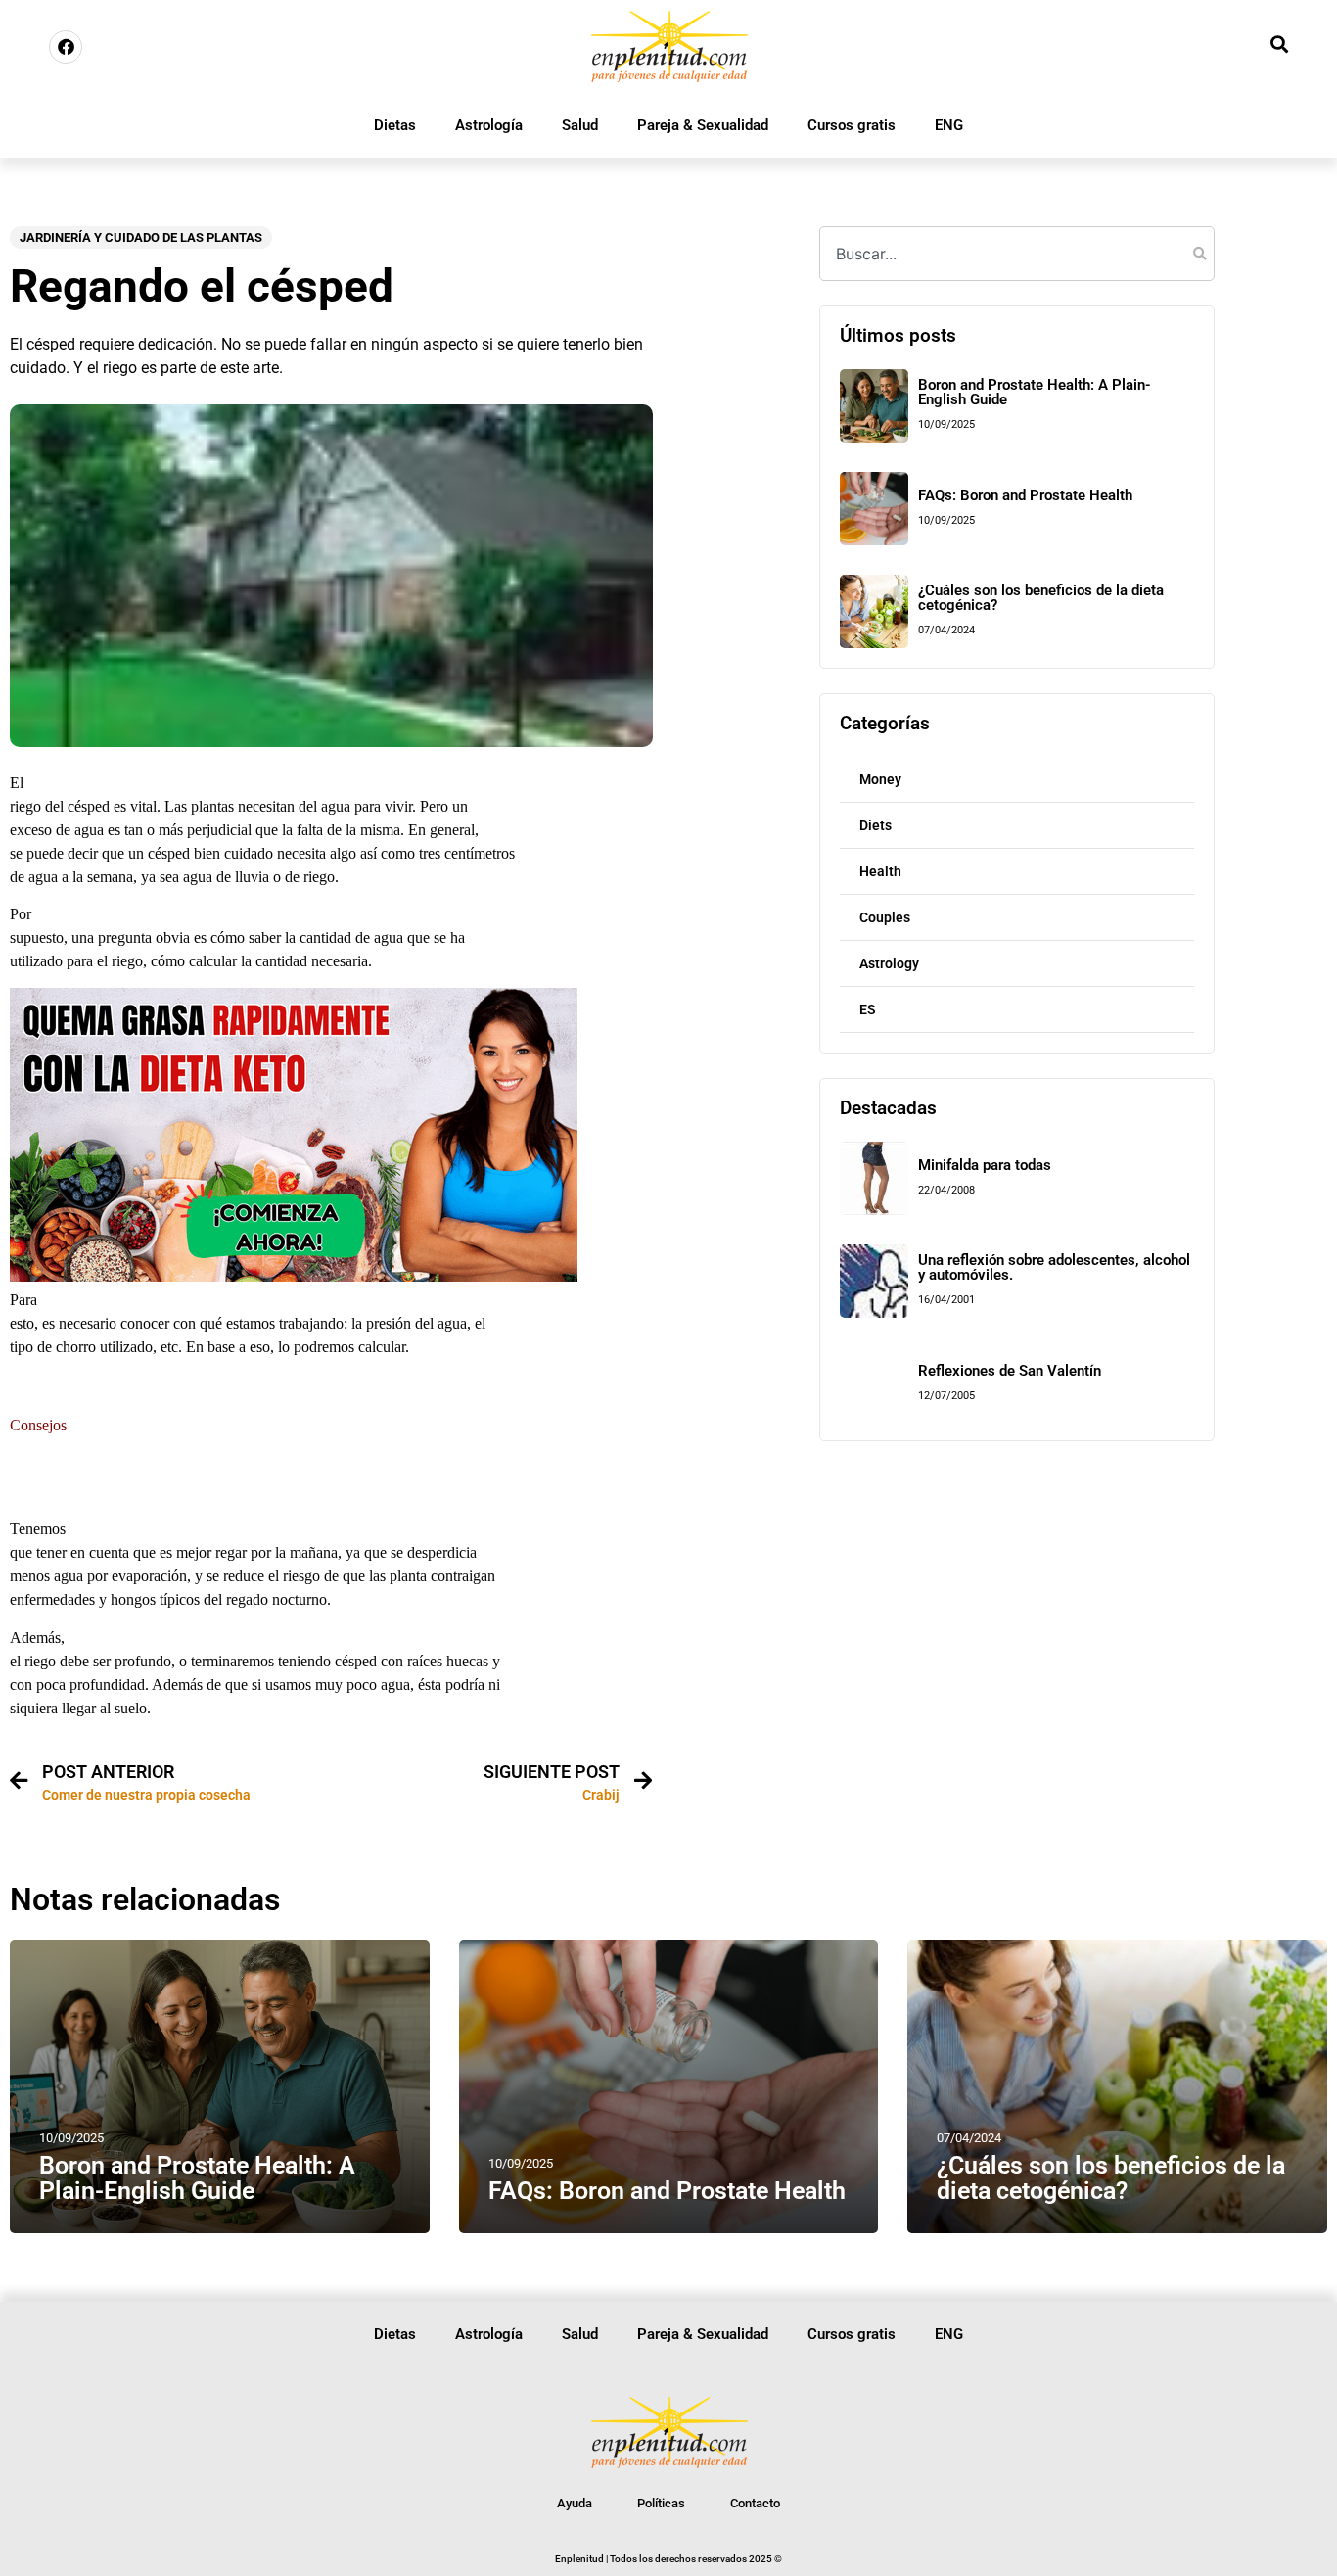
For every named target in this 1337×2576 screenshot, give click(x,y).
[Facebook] (66, 47)
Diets (876, 825)
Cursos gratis (852, 125)
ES (868, 1009)
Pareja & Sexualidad (703, 125)
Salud (580, 125)
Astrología (489, 125)
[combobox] (1017, 254)
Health (880, 871)
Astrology (889, 963)
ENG (949, 125)
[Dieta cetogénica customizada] (294, 1276)
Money (880, 779)
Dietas (395, 125)
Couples (885, 917)
